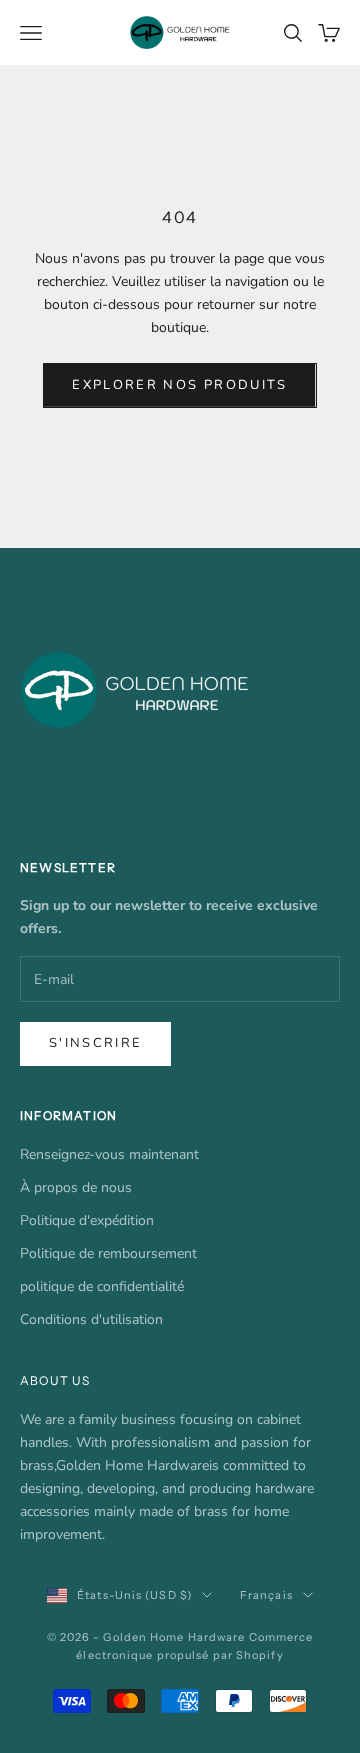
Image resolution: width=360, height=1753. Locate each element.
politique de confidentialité (102, 1286)
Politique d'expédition (87, 1220)
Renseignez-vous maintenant (109, 1154)
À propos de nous (76, 1187)
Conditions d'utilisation (91, 1319)
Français (266, 1595)
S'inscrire (95, 1043)
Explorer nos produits (179, 385)
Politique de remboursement (108, 1253)
